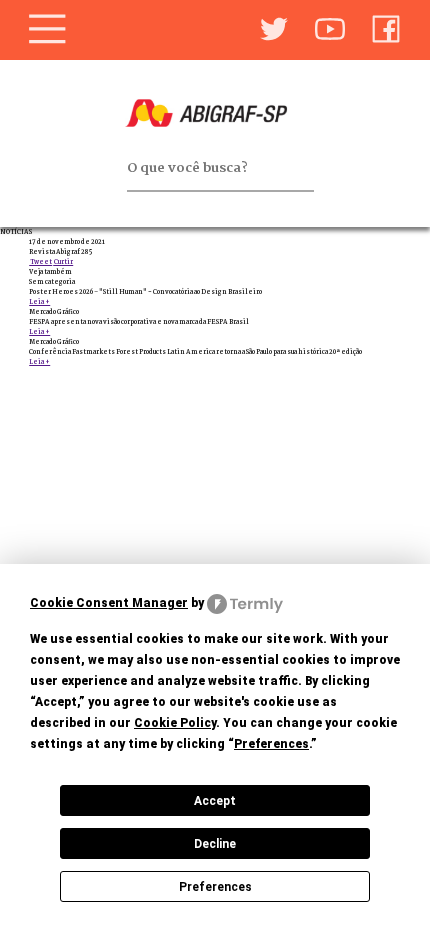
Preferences (215, 887)
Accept (215, 801)
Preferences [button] (271, 744)
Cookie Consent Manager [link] (109, 603)
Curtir (63, 262)
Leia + (39, 302)
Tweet (40, 262)
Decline (215, 844)
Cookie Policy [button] (175, 723)
